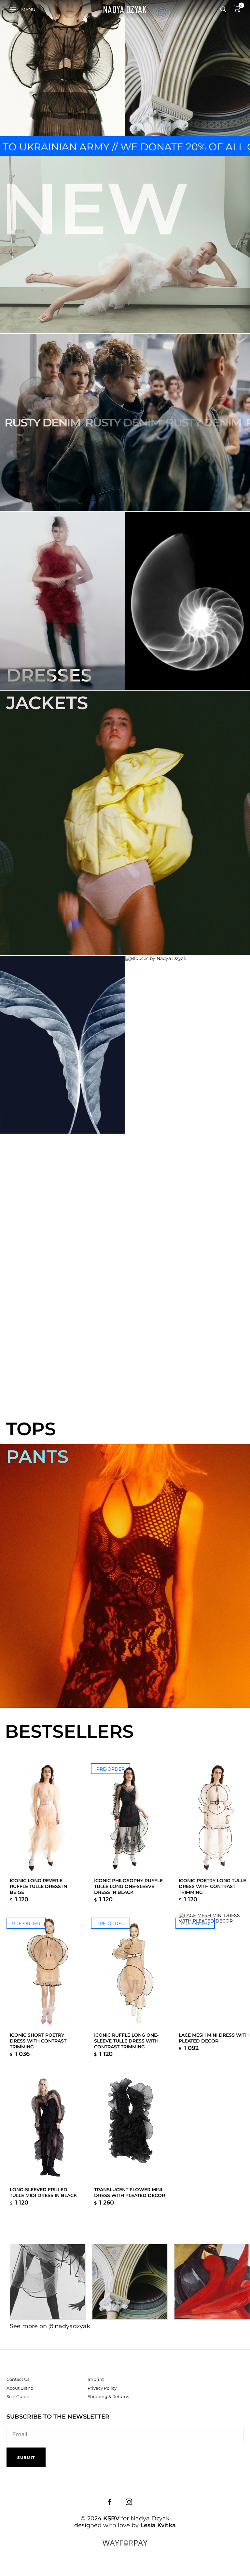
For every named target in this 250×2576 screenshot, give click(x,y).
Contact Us (18, 2379)
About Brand (20, 2388)
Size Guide (18, 2396)
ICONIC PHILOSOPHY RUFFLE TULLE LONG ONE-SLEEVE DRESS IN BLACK (128, 1886)
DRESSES (49, 675)
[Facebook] (110, 2502)
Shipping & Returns (108, 2396)
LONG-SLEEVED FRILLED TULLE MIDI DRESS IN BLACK (43, 2192)
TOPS (31, 1429)
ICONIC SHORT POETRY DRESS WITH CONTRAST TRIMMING (38, 2041)
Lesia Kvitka (158, 2525)
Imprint (96, 2379)
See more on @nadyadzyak (50, 2326)
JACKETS (47, 703)
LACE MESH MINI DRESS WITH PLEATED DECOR (214, 2038)
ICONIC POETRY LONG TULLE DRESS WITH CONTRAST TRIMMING (212, 1886)
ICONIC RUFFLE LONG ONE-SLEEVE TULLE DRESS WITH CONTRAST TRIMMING (126, 2041)
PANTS (37, 1457)
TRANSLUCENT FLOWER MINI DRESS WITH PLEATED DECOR (130, 2192)
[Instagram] (129, 2502)
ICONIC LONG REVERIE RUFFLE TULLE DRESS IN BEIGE (38, 1886)
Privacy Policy (102, 2388)
